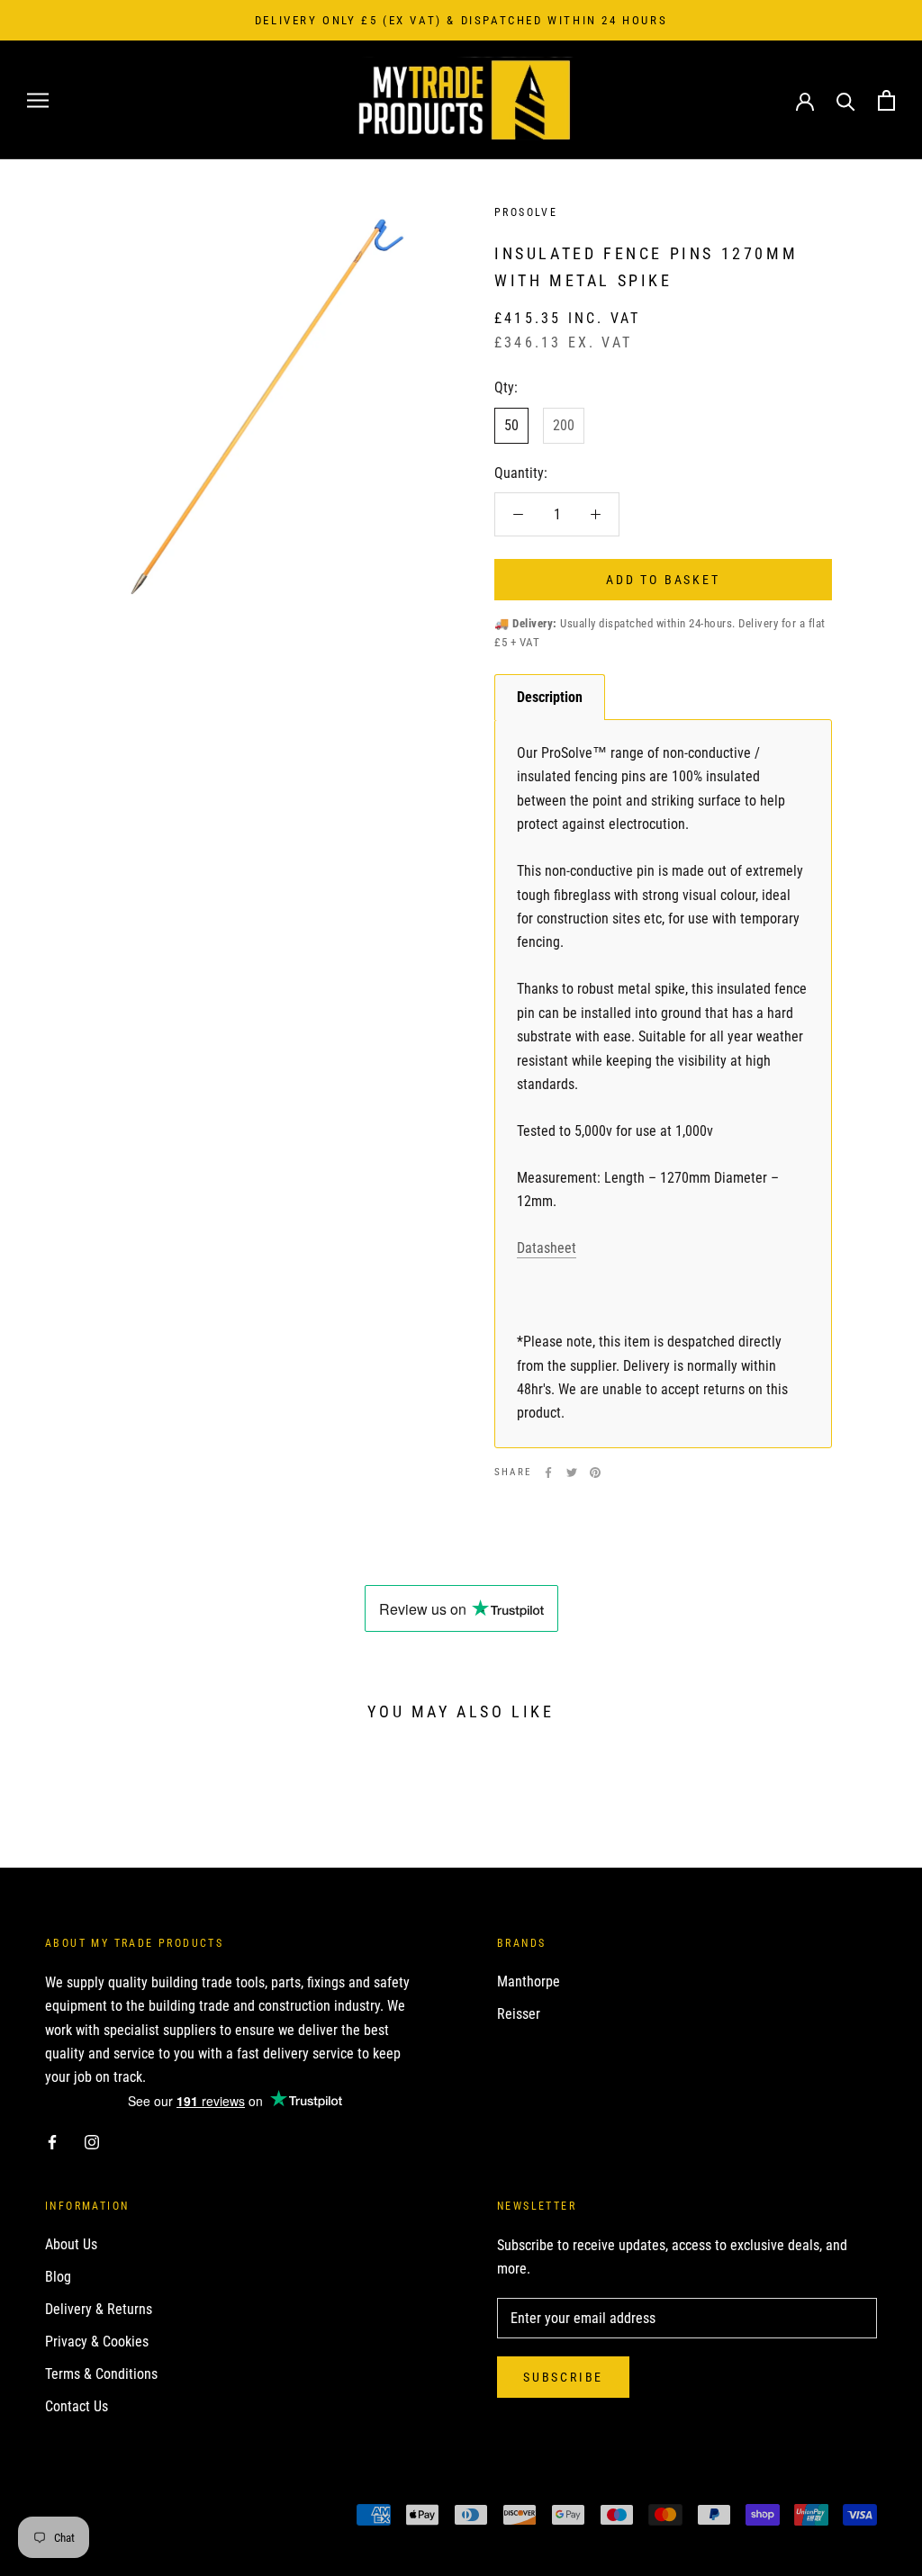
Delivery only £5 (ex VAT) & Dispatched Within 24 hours (461, 20)
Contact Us (77, 2406)
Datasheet (547, 1248)
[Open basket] (886, 100)
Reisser (519, 2014)
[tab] (550, 697)
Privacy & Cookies (97, 2342)
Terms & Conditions (101, 2374)
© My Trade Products (125, 2517)
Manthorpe (529, 1982)
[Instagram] (92, 2141)
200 (564, 425)
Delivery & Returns (99, 2309)
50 (511, 425)
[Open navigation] (38, 100)
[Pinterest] (595, 1473)
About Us (71, 2244)
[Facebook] (548, 1473)
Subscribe (563, 2377)
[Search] (846, 100)
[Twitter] (572, 1473)
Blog (58, 2277)
